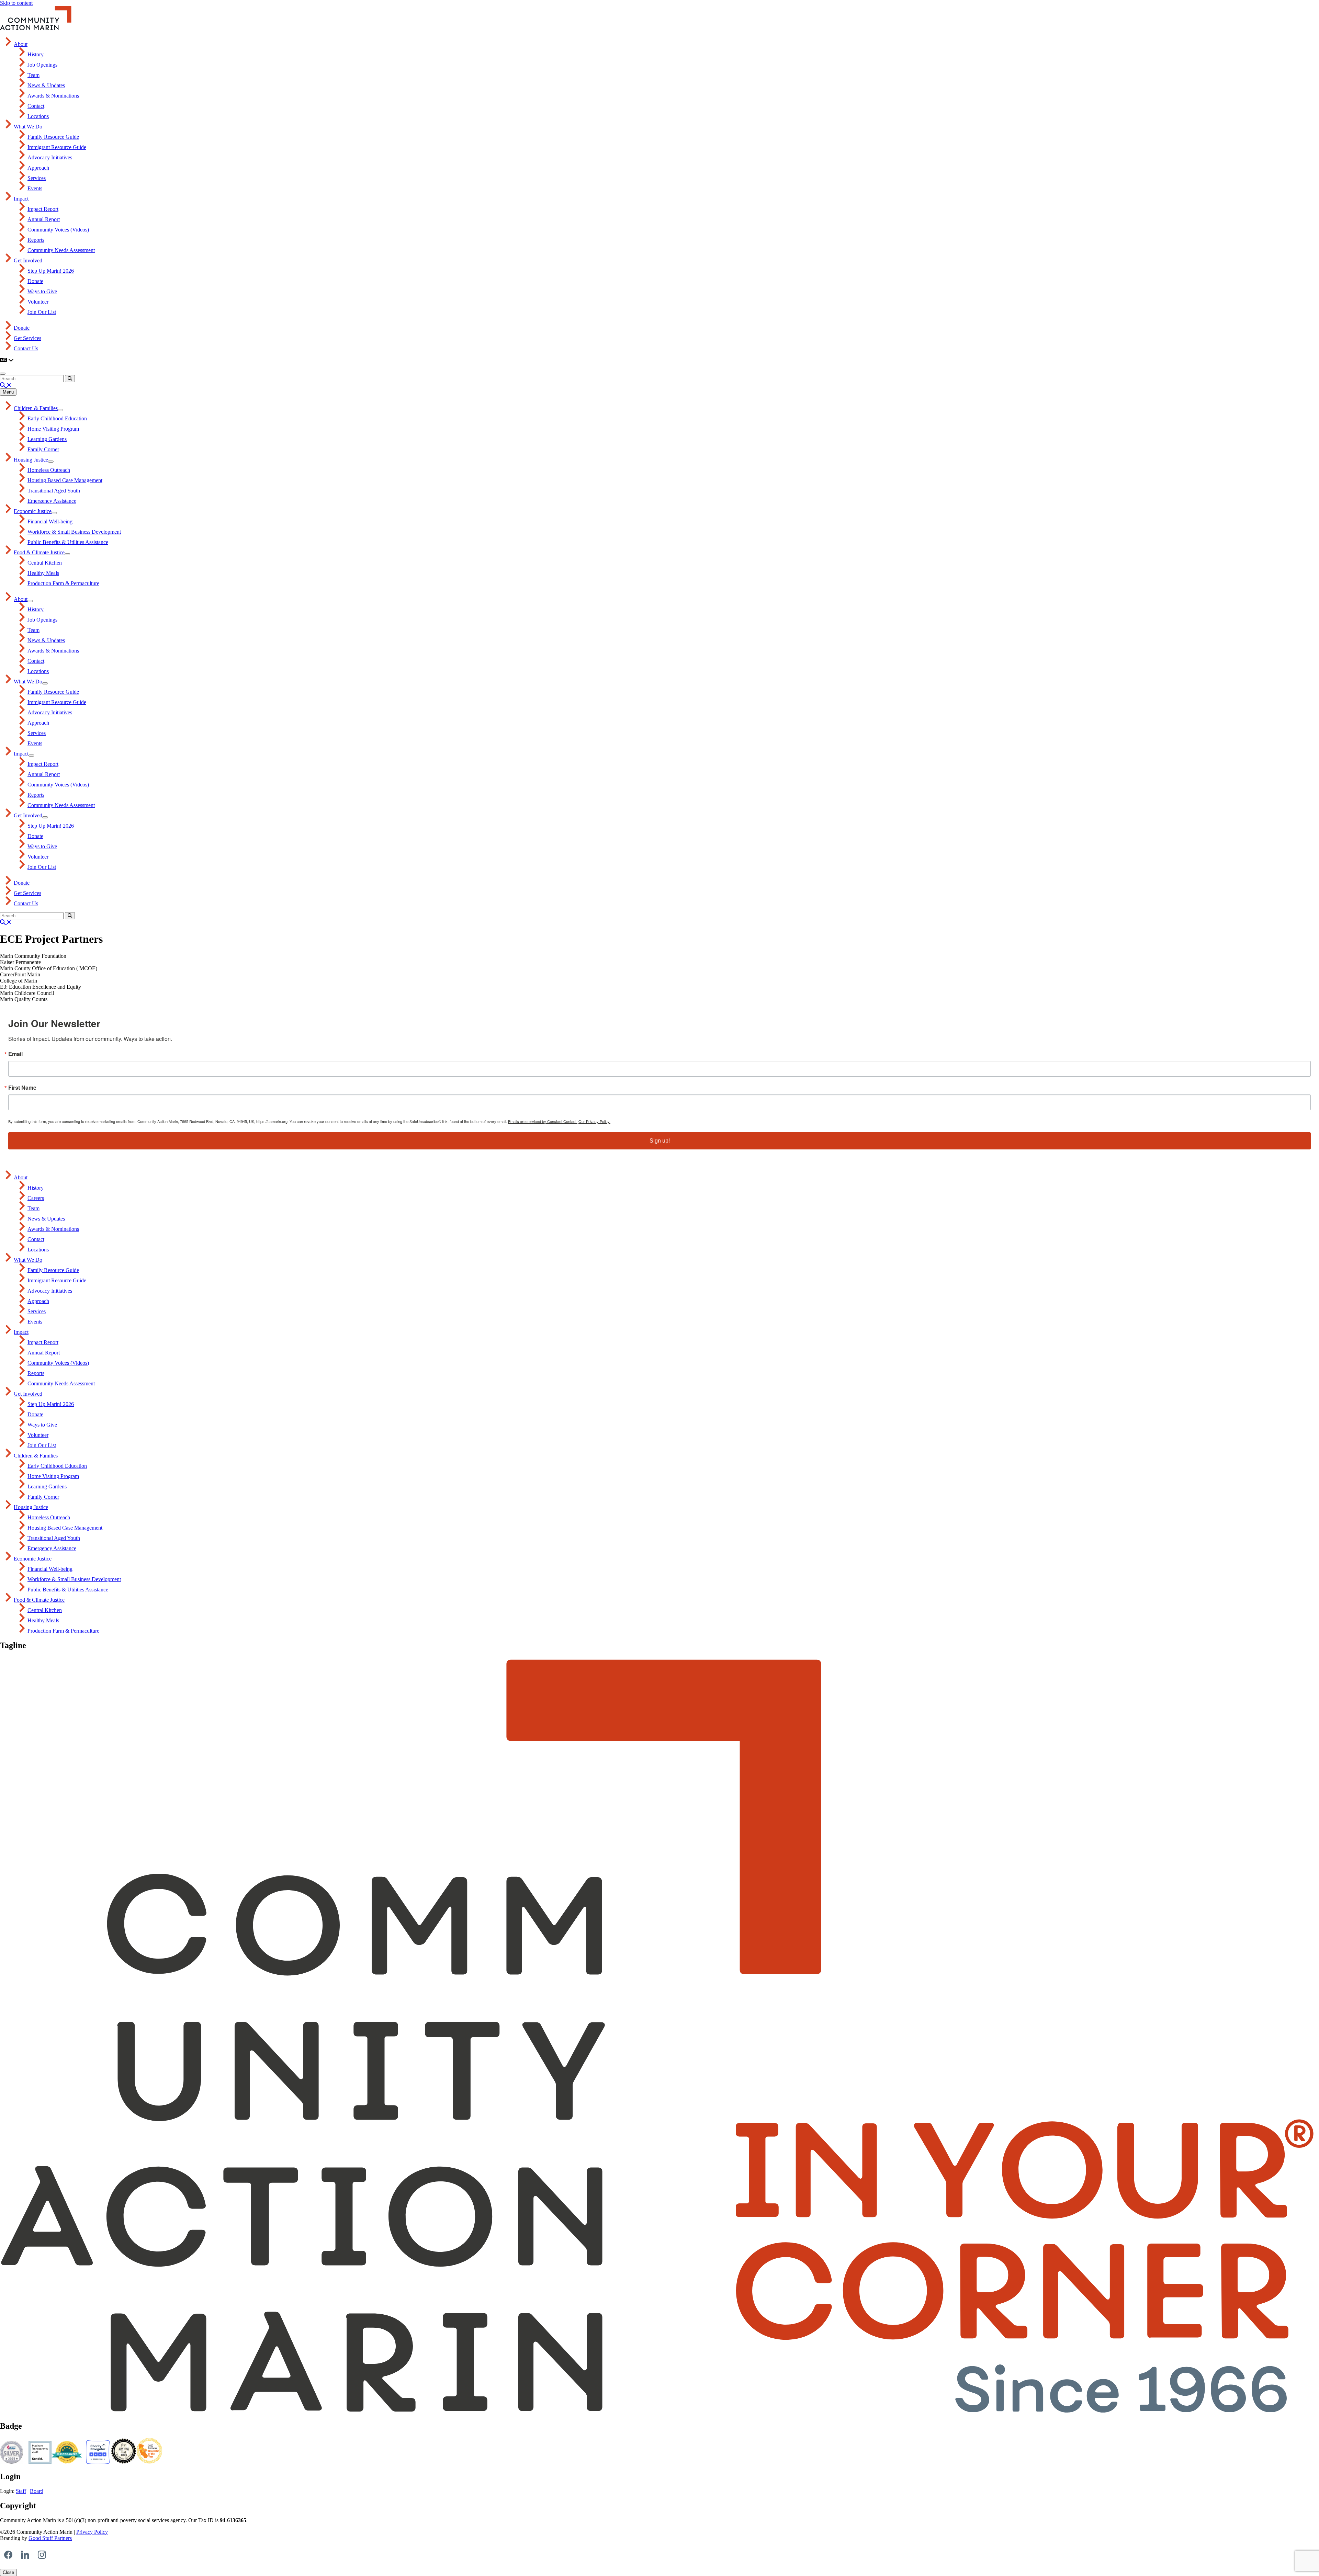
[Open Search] (5, 385)
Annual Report (44, 219)
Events (35, 188)
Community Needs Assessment (61, 250)
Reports (36, 240)
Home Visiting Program (53, 429)
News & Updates (46, 85)
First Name (22, 1088)
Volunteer (38, 302)
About (21, 44)
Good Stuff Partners (50, 2538)
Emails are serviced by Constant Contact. (543, 1121)
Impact (21, 199)
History (36, 54)
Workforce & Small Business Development (74, 532)
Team (33, 75)
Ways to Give (42, 291)
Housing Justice (31, 460)
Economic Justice (33, 511)
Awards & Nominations (53, 96)
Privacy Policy (92, 2532)
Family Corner (43, 449)
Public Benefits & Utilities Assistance (68, 542)
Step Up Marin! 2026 (51, 271)
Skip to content (16, 3)
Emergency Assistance (52, 501)
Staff (21, 2491)
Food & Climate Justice (39, 552)
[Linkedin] (25, 2555)
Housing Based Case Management (65, 480)
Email (15, 1054)
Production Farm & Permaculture (63, 583)
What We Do (28, 127)
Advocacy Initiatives (50, 157)
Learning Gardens (47, 439)
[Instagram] (42, 2555)
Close (8, 2572)
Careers (36, 1198)
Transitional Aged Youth (54, 491)
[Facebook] (8, 2555)
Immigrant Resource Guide (57, 147)
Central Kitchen (45, 563)
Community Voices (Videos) (58, 230)
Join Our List (42, 312)
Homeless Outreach (49, 470)
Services (37, 178)
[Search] (70, 379)
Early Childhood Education (57, 418)
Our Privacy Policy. (594, 1121)
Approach (38, 168)
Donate (35, 281)
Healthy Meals (43, 573)
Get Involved (28, 260)
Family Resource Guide (53, 137)
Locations (38, 116)
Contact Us (26, 348)
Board (37, 2491)
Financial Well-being (50, 521)
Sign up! (660, 1141)
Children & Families (36, 408)
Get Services (27, 338)
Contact (36, 106)
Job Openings (42, 65)
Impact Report (43, 209)
